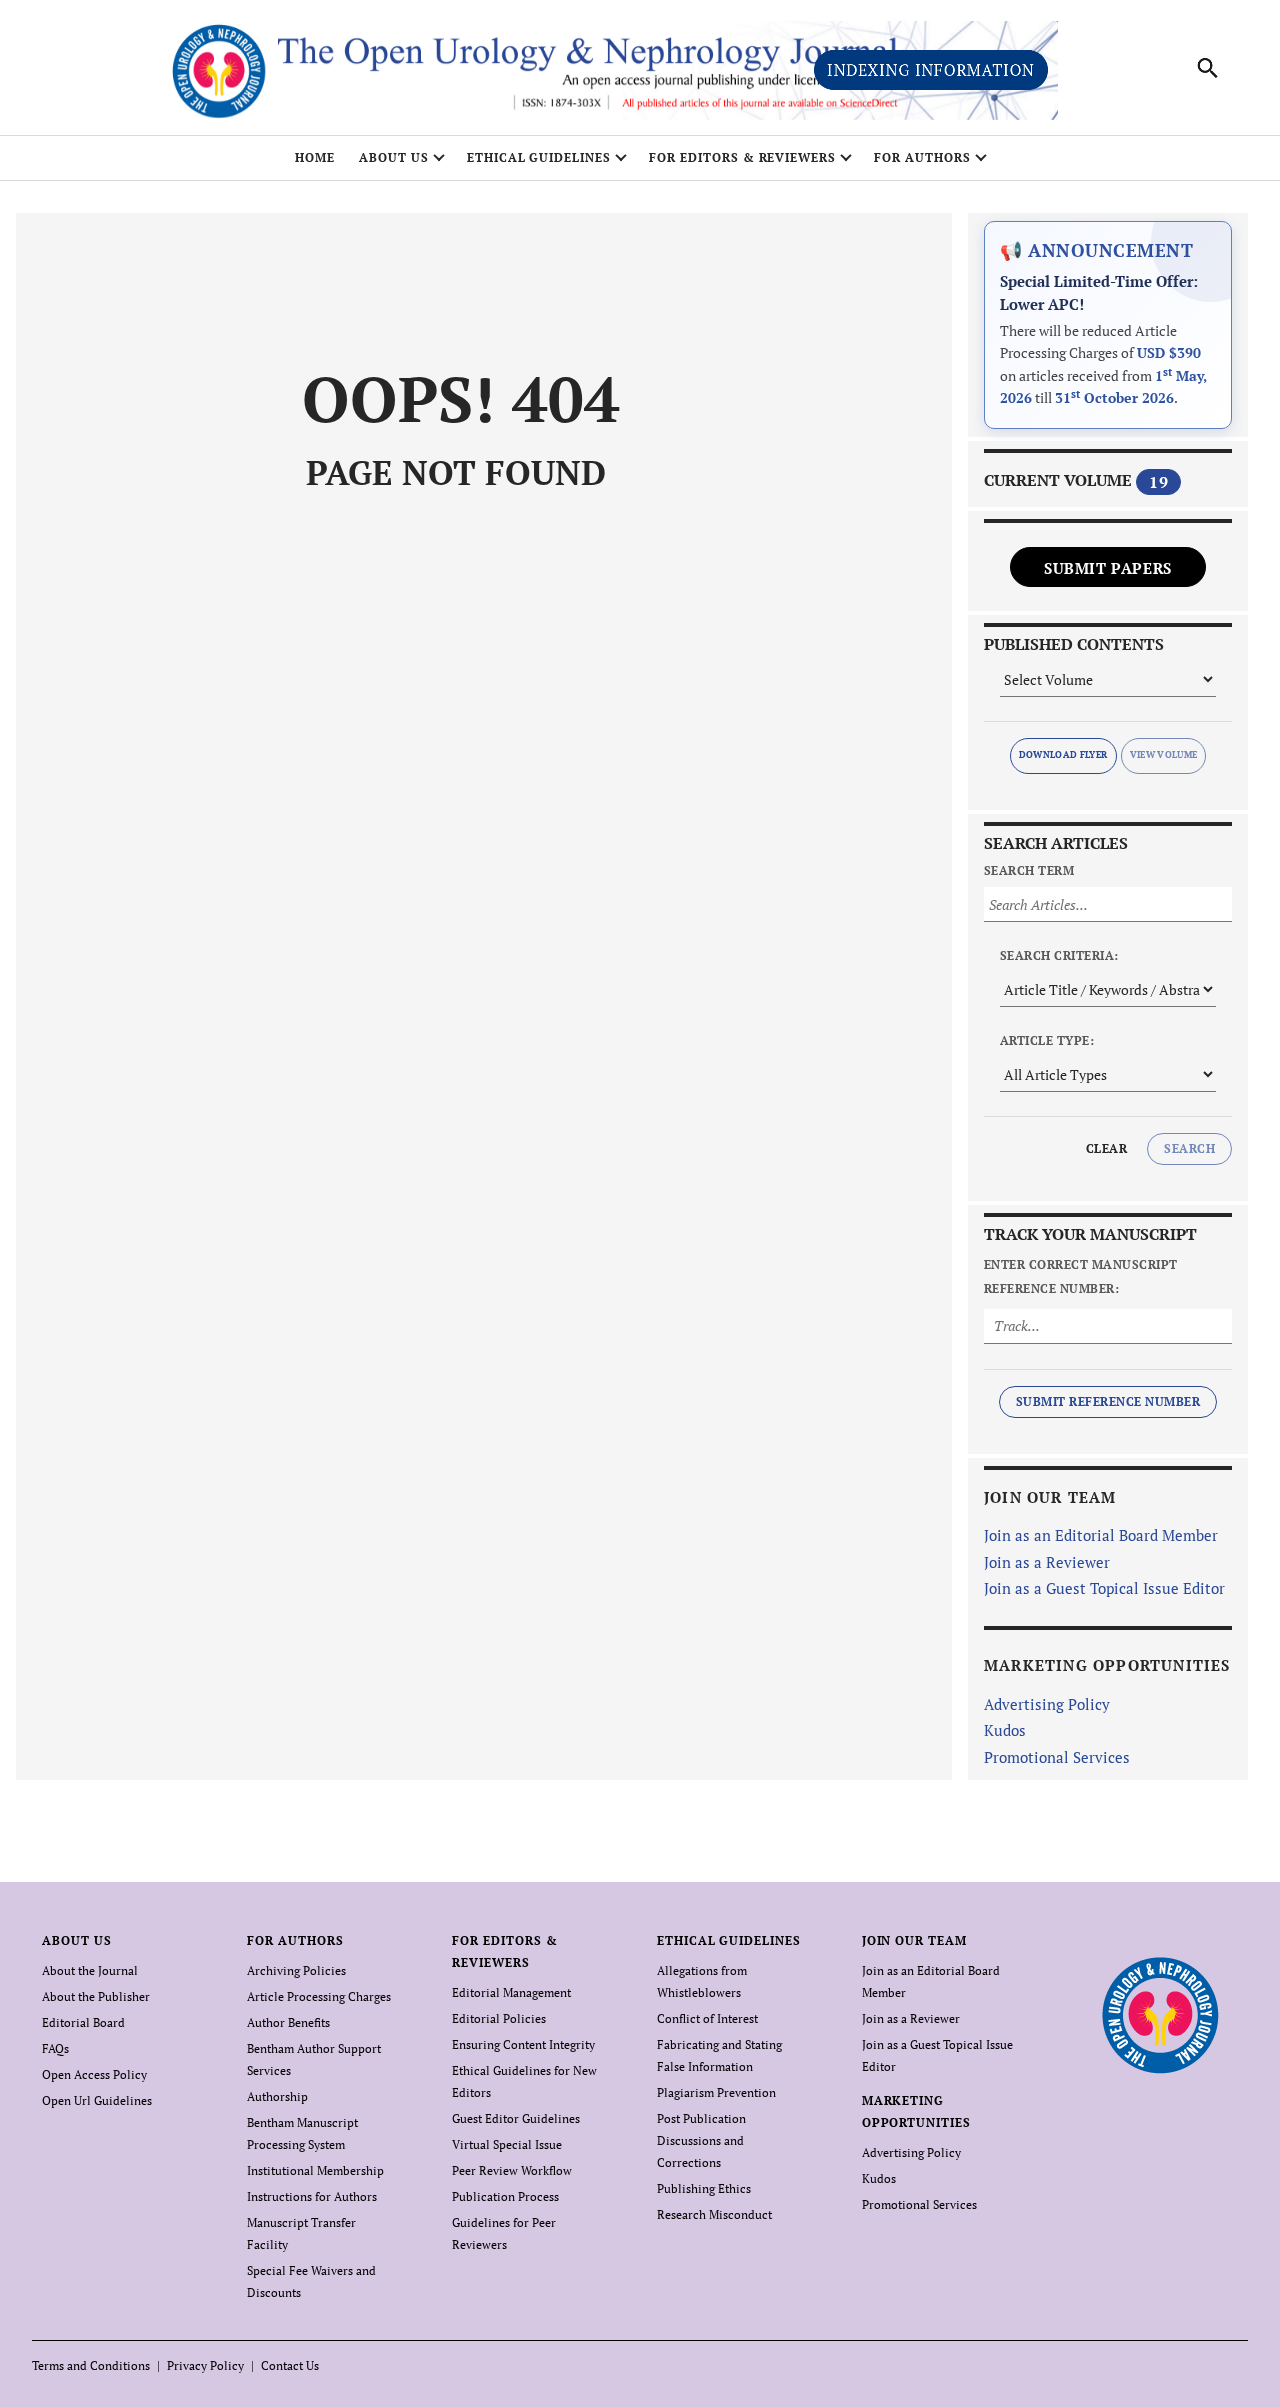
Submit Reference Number (1108, 1401)
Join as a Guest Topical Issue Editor (1104, 1588)
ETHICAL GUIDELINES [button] (539, 157)
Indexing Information (931, 70)
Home (315, 157)
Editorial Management (511, 1992)
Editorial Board (83, 2022)
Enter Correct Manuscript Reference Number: (1081, 1276)
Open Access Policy (94, 2074)
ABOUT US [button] (394, 157)
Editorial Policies (499, 2018)
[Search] (1208, 68)
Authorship (277, 2096)
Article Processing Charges (319, 1996)
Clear (1106, 1148)
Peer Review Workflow (512, 2170)
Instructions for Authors (312, 2196)
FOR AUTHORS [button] (922, 157)
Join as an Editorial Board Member (1101, 1535)
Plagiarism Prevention (716, 2092)
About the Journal (90, 1970)
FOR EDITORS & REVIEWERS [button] (742, 157)
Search (1189, 1148)
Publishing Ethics (704, 2188)
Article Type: (1047, 1040)
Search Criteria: (1059, 955)
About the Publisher (96, 1996)
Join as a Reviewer (1047, 1562)
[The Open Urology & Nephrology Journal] (1159, 2015)
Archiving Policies (296, 1970)
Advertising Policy (1047, 1704)
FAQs (55, 2048)
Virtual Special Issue (507, 2144)
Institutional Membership (315, 2170)
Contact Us (290, 2365)
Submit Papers (1108, 568)
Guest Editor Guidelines (516, 2118)
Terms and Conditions (91, 2365)
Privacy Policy (205, 2365)
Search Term (1029, 870)
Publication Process (505, 2196)
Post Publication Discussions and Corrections (701, 2140)
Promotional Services (1057, 1757)
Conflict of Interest (707, 2018)
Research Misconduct (714, 2214)
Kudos (1005, 1730)
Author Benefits (288, 2022)
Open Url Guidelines (97, 2100)
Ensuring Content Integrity (523, 2044)
